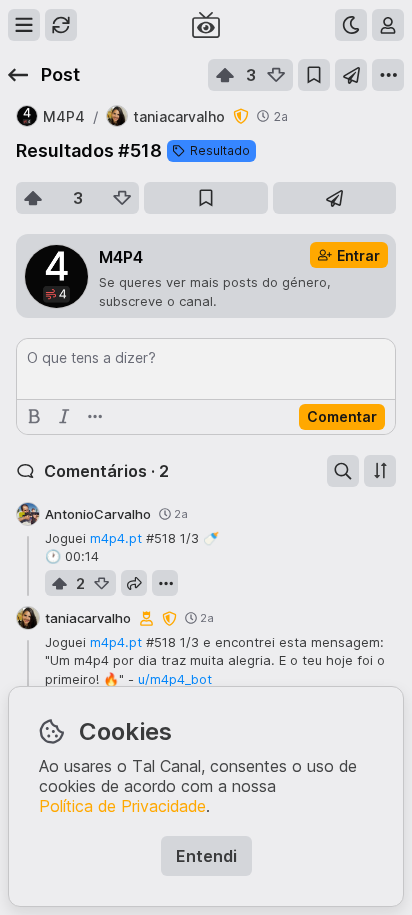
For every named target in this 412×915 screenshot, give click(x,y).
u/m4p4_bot (175, 679)
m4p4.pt (116, 538)
